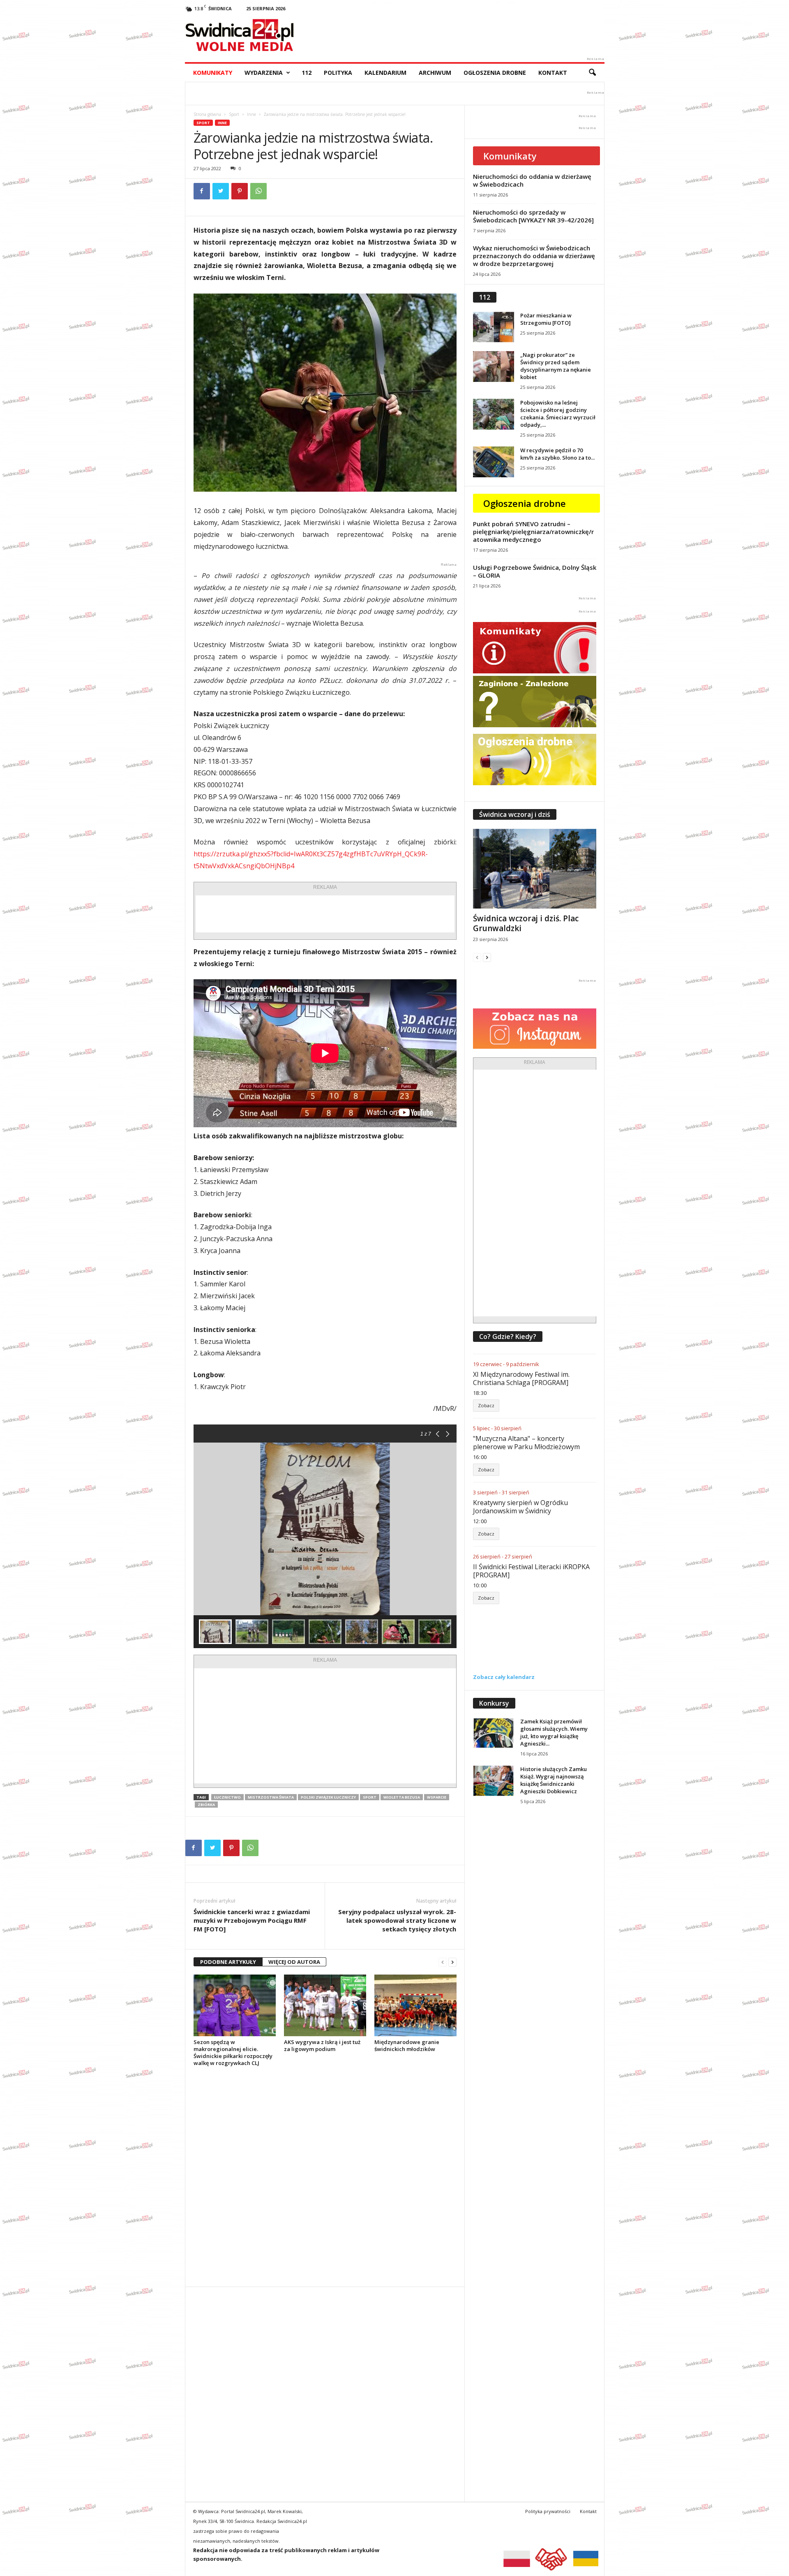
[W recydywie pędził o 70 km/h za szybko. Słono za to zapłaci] (494, 462)
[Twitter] (221, 191)
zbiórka (206, 1805)
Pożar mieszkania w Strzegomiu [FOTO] (546, 319)
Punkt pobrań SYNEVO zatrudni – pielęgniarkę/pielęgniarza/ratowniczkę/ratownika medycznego (533, 532)
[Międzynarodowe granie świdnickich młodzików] (415, 2005)
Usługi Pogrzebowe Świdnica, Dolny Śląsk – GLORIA (535, 571)
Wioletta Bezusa (402, 1797)
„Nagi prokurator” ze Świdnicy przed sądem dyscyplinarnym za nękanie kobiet (556, 366)
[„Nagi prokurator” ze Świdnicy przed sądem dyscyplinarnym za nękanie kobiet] (494, 367)
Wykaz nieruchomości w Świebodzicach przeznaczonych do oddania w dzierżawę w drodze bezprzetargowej (534, 256)
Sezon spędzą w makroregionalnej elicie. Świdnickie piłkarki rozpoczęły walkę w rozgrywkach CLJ (233, 2052)
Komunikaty (213, 73)
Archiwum (435, 73)
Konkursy (494, 1703)
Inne (251, 114)
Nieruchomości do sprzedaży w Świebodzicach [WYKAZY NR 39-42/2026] (533, 216)
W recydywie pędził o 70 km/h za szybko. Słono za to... (557, 454)
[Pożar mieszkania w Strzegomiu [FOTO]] (494, 327)
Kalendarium (385, 73)
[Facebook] (202, 191)
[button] (592, 73)
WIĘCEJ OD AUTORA (294, 1962)
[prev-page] (443, 1962)
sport (370, 1797)
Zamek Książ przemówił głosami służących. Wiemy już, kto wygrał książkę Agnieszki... (554, 1732)
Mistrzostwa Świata (271, 1797)
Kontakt (553, 73)
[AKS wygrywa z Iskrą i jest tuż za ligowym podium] (325, 2005)
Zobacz (486, 1405)
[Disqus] (325, 2176)
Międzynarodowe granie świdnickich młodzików (407, 2045)
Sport (234, 114)
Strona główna (207, 114)
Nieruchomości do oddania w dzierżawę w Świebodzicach (532, 180)
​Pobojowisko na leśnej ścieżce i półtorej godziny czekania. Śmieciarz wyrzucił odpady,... (558, 414)
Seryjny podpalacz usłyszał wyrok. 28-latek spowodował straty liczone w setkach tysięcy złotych (397, 1920)
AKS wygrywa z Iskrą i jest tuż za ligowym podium (322, 2045)
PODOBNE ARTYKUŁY (228, 1962)
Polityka (338, 73)
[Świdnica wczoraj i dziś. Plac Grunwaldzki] (535, 869)
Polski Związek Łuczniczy (328, 1797)
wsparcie (437, 1797)
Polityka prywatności (548, 2511)
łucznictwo (227, 1797)
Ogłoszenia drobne (495, 73)
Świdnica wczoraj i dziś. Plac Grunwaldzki (526, 923)
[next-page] (452, 1962)
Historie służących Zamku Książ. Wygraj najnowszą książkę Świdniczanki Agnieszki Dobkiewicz (554, 1780)
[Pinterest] (240, 191)
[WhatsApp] (258, 191)
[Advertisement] (325, 914)
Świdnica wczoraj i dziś (515, 814)
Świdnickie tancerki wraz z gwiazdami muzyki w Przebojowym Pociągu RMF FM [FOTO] (252, 1920)
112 (307, 73)
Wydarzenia (264, 73)
